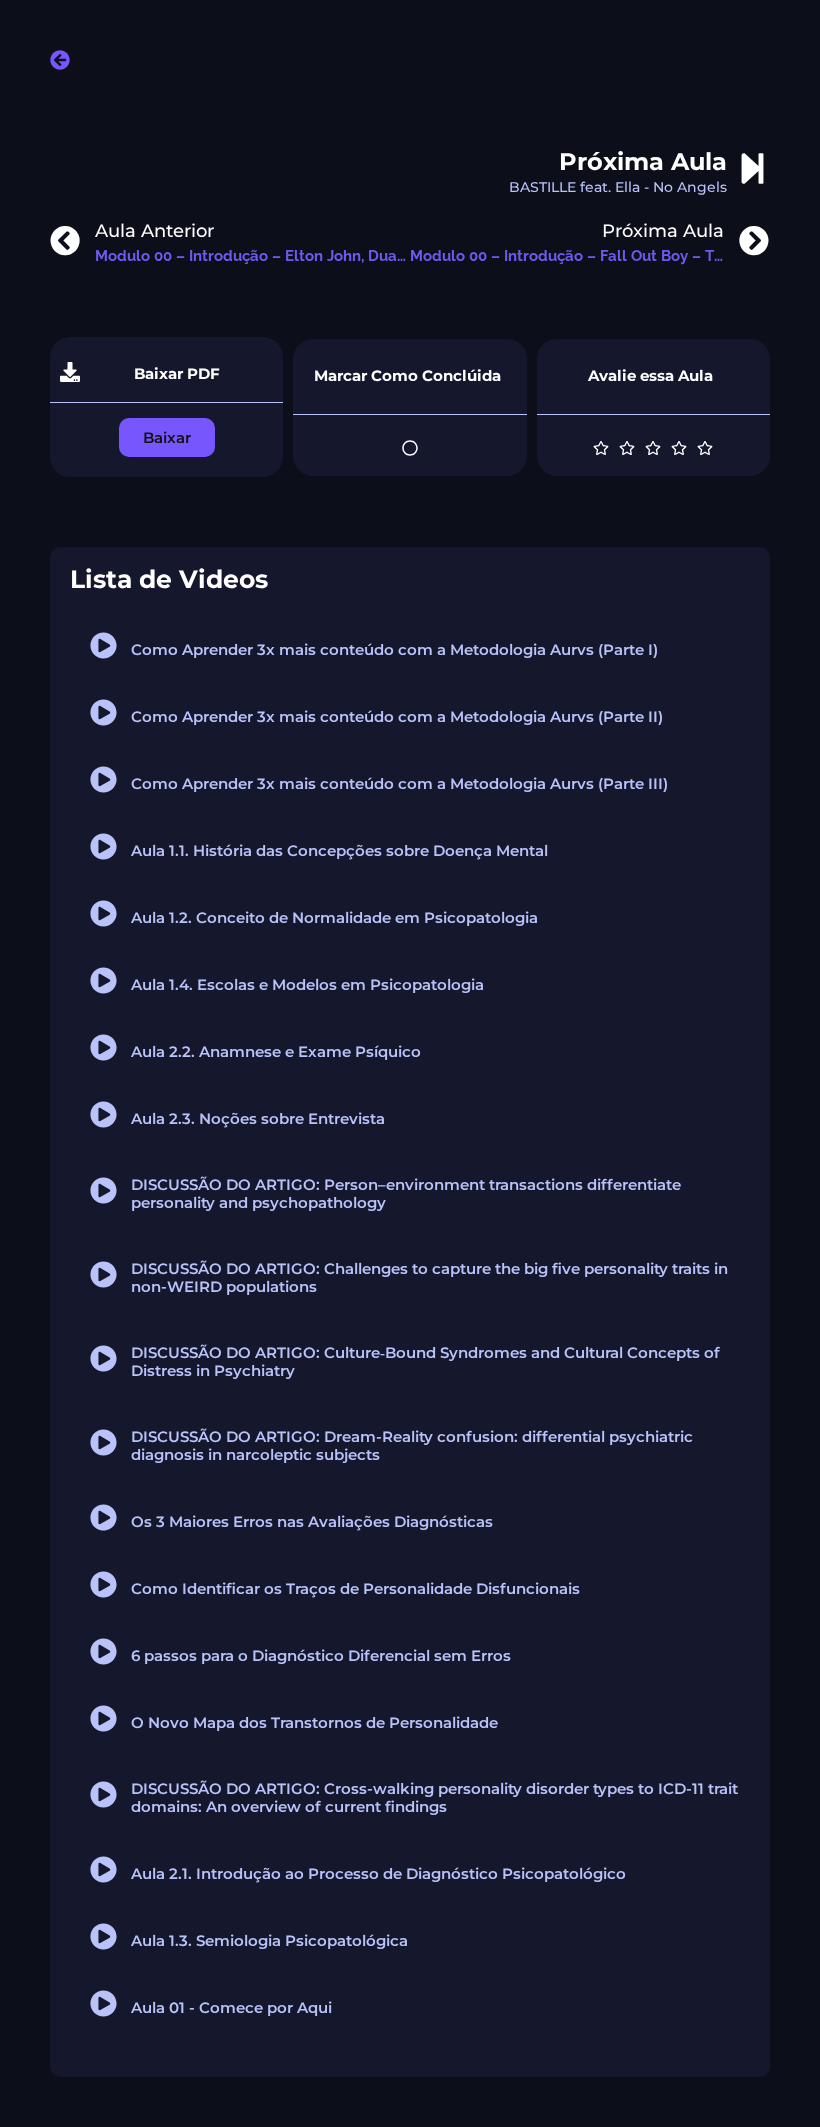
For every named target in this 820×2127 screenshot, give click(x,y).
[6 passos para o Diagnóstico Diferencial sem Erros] (103, 1651)
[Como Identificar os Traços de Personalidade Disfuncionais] (103, 1584)
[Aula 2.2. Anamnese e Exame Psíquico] (103, 1047)
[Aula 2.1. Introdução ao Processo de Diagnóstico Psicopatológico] (103, 1869)
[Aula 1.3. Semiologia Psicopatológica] (103, 1936)
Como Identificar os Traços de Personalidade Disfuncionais (355, 1588)
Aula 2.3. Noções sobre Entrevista (258, 1118)
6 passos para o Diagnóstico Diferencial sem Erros (321, 1655)
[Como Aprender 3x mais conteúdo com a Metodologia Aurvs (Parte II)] (103, 712)
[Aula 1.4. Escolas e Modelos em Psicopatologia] (103, 980)
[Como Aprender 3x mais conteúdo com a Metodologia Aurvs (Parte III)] (103, 779)
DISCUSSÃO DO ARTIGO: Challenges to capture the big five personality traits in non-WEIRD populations (429, 1277)
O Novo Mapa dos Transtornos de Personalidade (314, 1722)
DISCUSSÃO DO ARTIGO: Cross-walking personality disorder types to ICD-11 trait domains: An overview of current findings (434, 1797)
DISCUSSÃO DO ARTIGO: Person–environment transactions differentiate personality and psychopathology (406, 1193)
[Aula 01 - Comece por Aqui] (103, 2003)
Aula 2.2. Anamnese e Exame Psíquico (276, 1051)
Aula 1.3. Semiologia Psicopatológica (269, 1940)
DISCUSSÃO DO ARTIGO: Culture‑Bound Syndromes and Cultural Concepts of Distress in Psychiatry (425, 1361)
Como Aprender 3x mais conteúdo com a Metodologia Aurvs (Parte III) (399, 783)
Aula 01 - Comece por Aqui (231, 2007)
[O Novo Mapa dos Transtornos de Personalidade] (103, 1718)
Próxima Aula (643, 161)
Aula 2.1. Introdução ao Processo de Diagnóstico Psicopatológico (378, 1873)
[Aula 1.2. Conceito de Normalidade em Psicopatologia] (103, 913)
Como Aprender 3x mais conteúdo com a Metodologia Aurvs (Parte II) (397, 716)
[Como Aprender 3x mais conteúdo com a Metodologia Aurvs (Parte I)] (103, 645)
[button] (167, 437)
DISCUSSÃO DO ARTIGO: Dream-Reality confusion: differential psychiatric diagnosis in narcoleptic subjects (412, 1445)
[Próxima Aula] (752, 168)
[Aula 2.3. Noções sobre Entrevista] (103, 1114)
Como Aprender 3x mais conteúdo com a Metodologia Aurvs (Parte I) (394, 649)
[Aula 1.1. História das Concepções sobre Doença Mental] (103, 846)
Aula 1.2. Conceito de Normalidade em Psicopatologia (334, 917)
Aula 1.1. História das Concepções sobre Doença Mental (339, 850)
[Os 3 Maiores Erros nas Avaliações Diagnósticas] (103, 1517)
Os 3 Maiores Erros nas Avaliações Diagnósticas (312, 1521)
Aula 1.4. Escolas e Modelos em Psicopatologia (307, 984)
